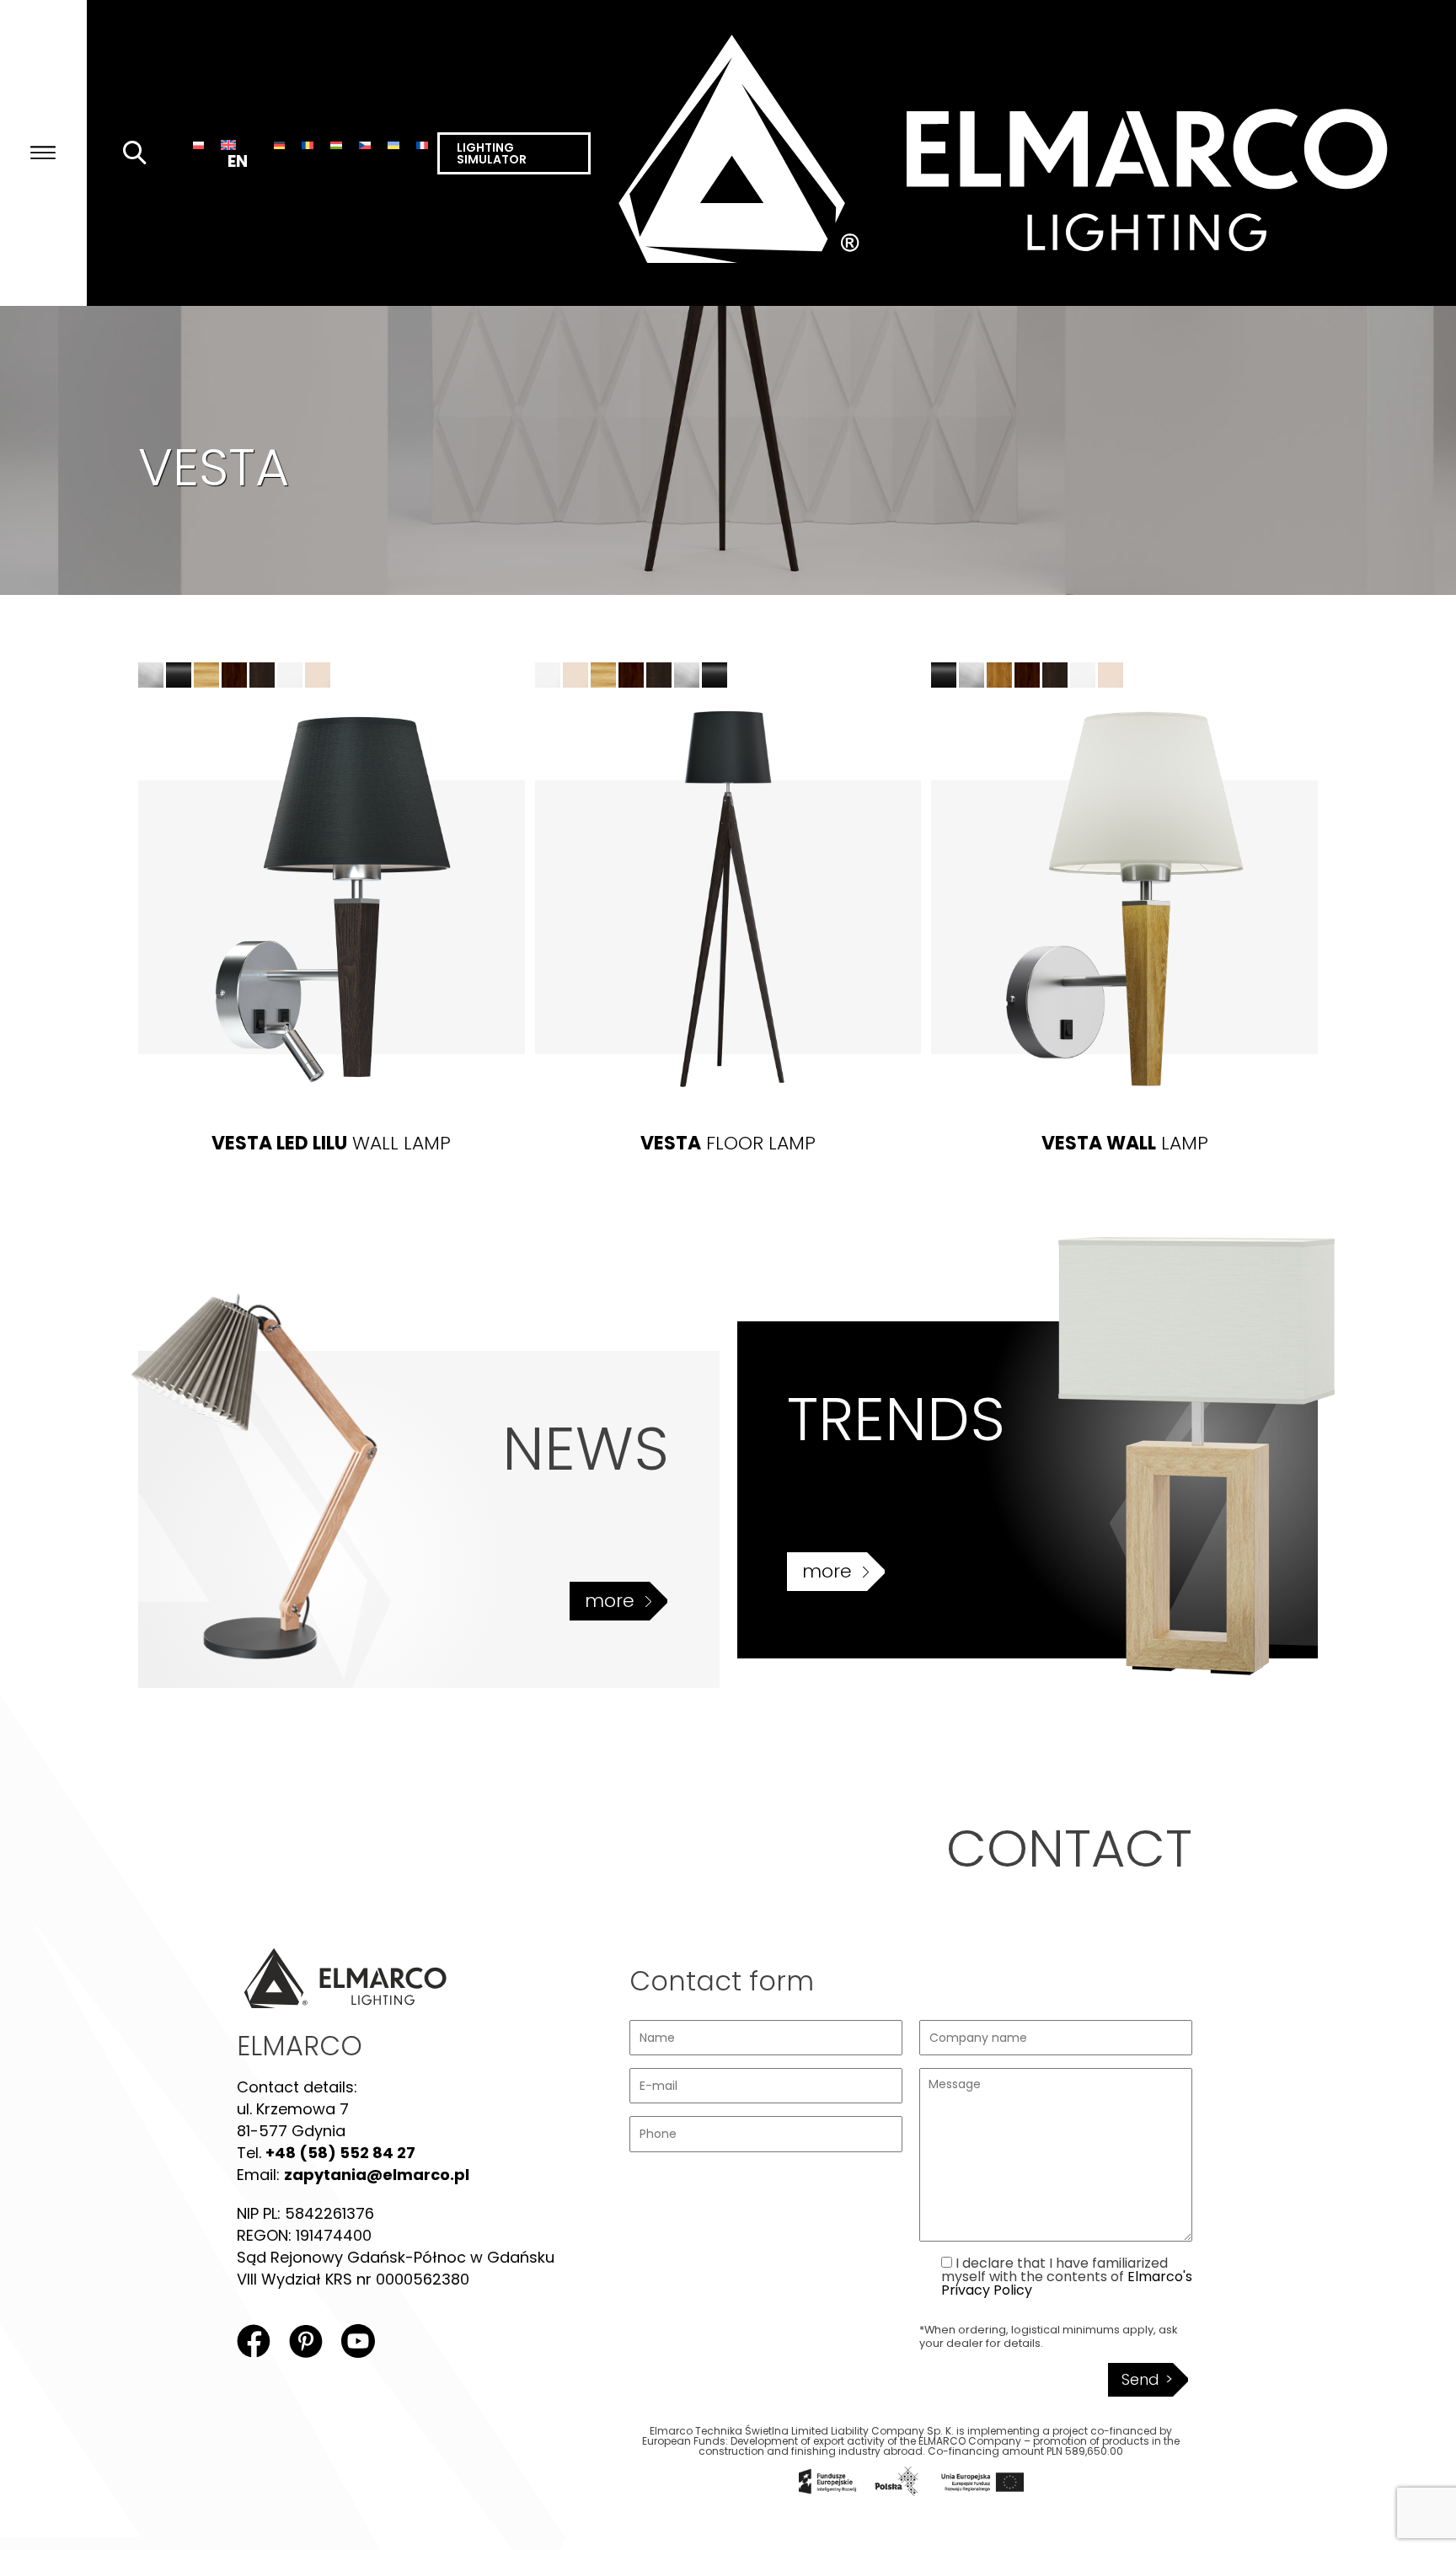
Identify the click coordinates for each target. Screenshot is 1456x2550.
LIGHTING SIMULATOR (492, 153)
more (610, 1601)
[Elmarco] (1023, 153)
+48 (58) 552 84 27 (340, 2153)
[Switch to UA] (393, 145)
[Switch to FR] (422, 145)
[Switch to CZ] (365, 145)
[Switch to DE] (280, 145)
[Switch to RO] (308, 145)
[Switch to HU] (336, 145)
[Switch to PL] (199, 145)
